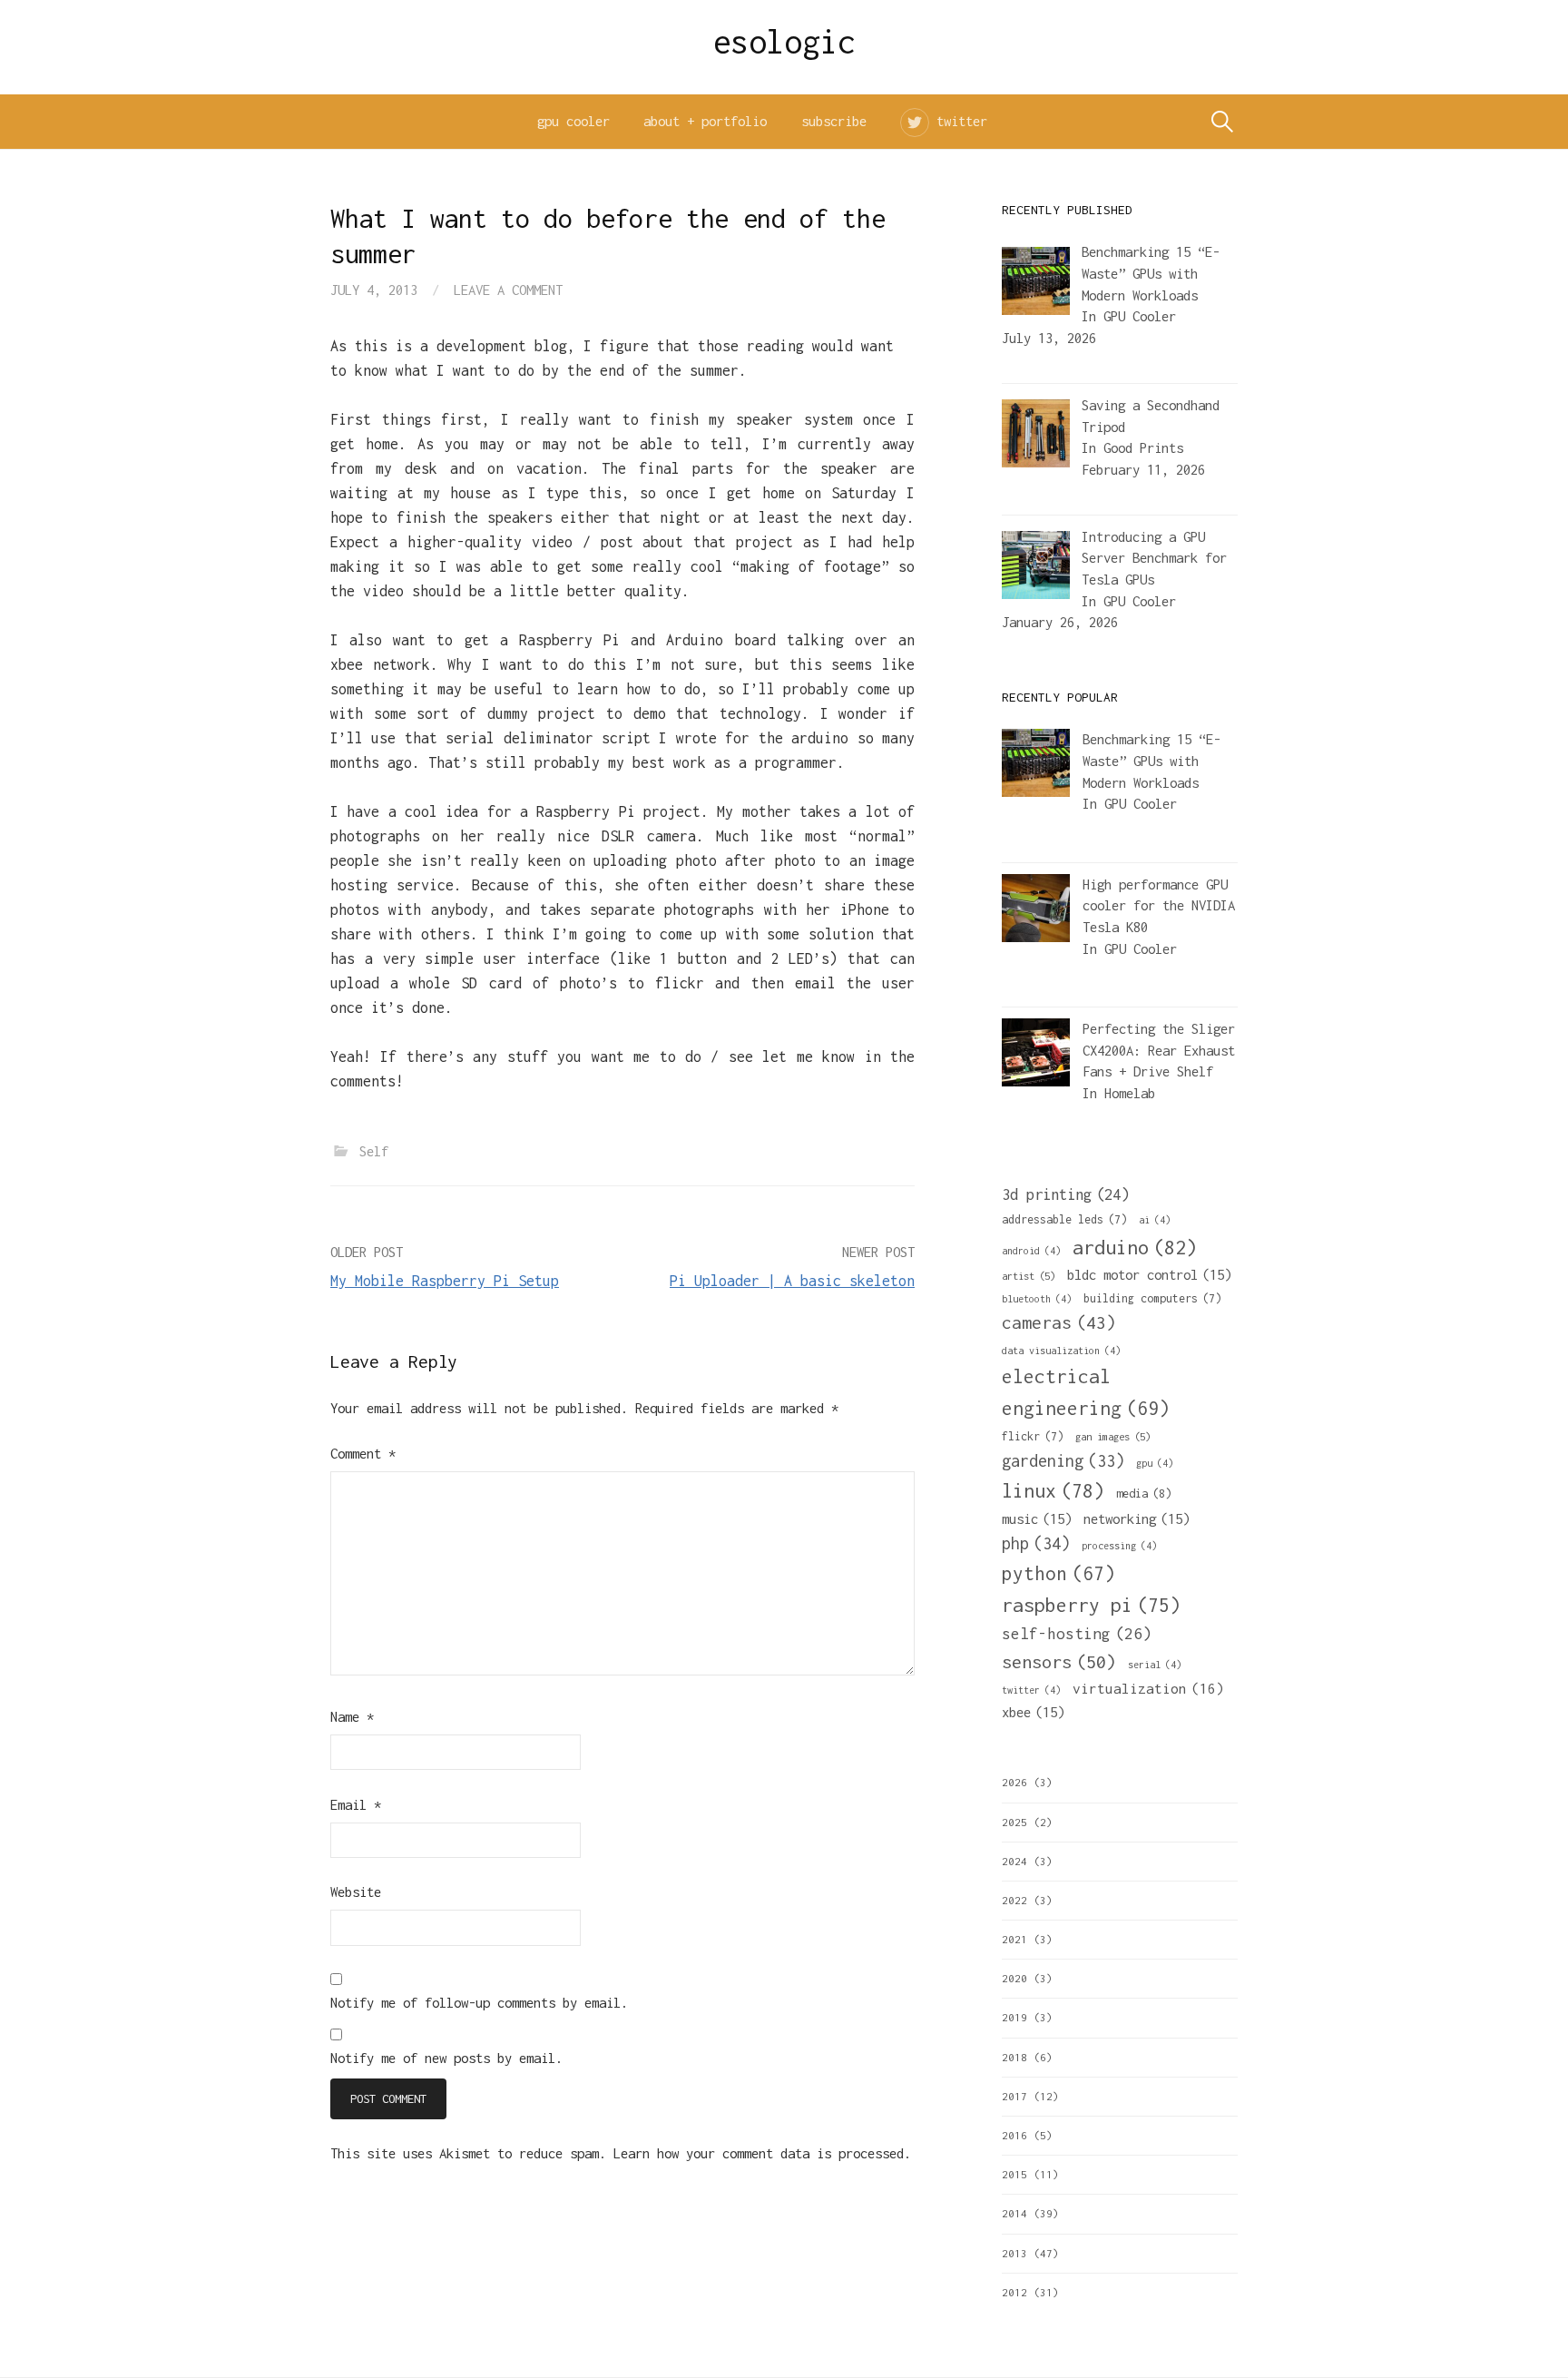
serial (1155, 1665)
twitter (962, 121)
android (1031, 1251)
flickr (1033, 1436)
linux (1053, 1491)
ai (1155, 1220)
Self (374, 1151)
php (1036, 1543)
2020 (1014, 1978)
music (1037, 1518)
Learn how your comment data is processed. (762, 2153)
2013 (1014, 2253)
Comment (363, 1454)
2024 (1014, 1861)
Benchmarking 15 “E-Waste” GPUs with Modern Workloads (1151, 761)
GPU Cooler (1140, 316)
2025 (1014, 1822)
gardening (1063, 1461)
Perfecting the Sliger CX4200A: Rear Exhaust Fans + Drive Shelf (1159, 1050)
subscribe (834, 121)
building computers (1152, 1298)
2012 (1014, 2292)
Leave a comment (508, 290)
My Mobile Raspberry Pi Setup (445, 1281)
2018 (1014, 2057)
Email (356, 1805)
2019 (1014, 2017)
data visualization (1061, 1351)
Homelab (1130, 1093)
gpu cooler (573, 121)
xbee (1033, 1712)
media (1144, 1494)
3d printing (1065, 1194)
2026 (1014, 1782)
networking (1137, 1518)
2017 (1014, 2096)
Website (356, 1892)
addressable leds (1064, 1219)
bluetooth (1037, 1299)
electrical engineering (1086, 1392)
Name (352, 1717)
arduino (1135, 1247)
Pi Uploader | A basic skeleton (792, 1281)
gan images (1113, 1436)
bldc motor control (1149, 1274)
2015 (1014, 2174)
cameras (1059, 1322)
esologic (784, 42)
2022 (1014, 1900)
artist (1029, 1276)
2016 (1014, 2135)
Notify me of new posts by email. (446, 2058)
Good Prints (1143, 448)
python (1058, 1573)
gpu (1155, 1463)
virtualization (1148, 1688)
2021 (1014, 1939)
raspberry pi (1091, 1605)
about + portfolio (705, 121)
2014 (1014, 2213)
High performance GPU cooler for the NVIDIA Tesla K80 (1159, 906)
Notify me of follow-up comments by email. (479, 2003)
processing (1119, 1546)
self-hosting (1077, 1634)
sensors (1059, 1661)
